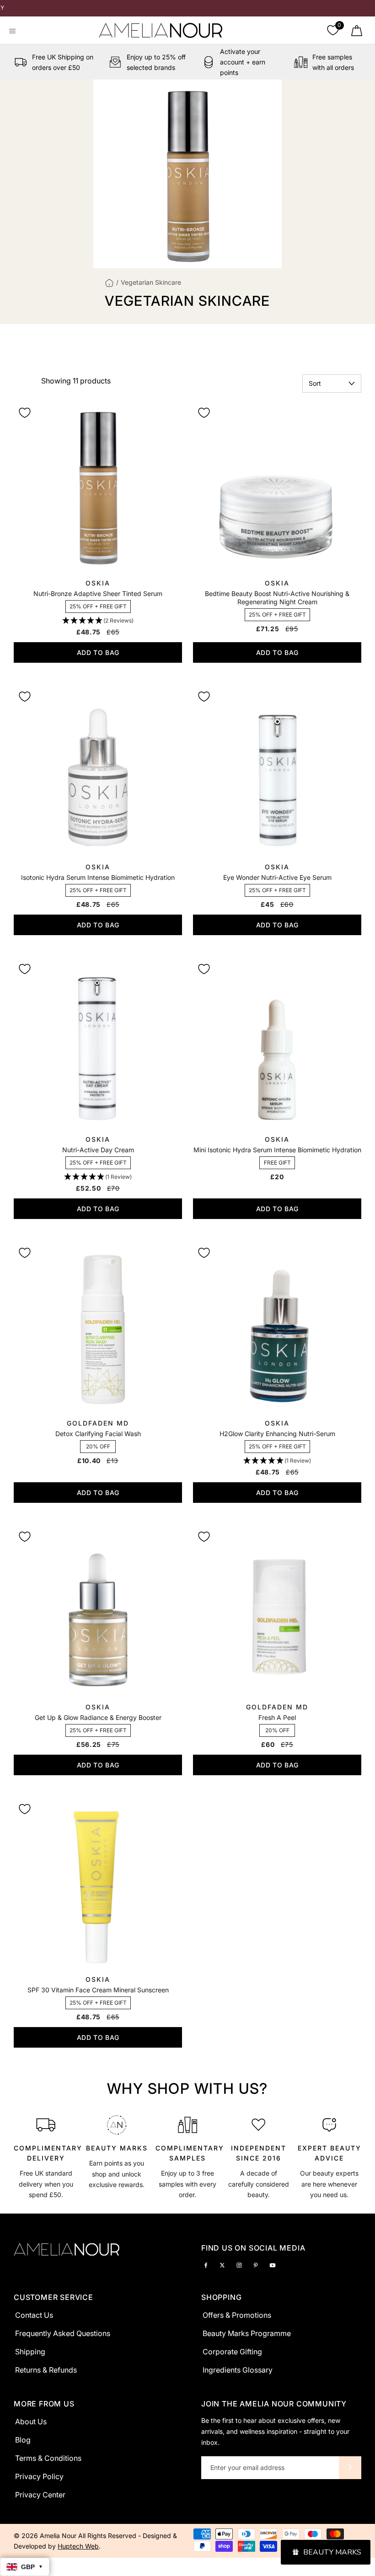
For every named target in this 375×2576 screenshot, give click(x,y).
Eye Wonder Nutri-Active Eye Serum (277, 877)
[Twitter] (222, 2265)
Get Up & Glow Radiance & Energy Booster (98, 1717)
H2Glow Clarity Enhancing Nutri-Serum (277, 1434)
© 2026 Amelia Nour (46, 2536)
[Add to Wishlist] (25, 413)
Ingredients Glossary (238, 2370)
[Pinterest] (256, 2265)
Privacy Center (40, 2495)
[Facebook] (206, 2265)
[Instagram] (239, 2265)
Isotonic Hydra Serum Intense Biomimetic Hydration (98, 877)
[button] (98, 621)
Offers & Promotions (237, 2315)
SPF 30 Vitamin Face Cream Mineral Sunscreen (98, 1990)
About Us (31, 2422)
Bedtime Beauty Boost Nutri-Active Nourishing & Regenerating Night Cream (277, 598)
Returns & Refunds (46, 2370)
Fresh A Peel (277, 1717)
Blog (23, 2440)
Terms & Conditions (48, 2458)
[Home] (109, 282)
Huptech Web (78, 2546)
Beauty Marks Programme (247, 2333)
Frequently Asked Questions (63, 2333)
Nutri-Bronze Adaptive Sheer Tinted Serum (98, 593)
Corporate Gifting (232, 2352)
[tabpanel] (46, 2155)
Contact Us (34, 2315)
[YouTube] (273, 2265)
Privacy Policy (39, 2476)
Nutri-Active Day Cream (98, 1150)
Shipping (30, 2352)
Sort (315, 383)
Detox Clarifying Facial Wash (98, 1434)
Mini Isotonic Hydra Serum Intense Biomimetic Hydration (277, 1150)
